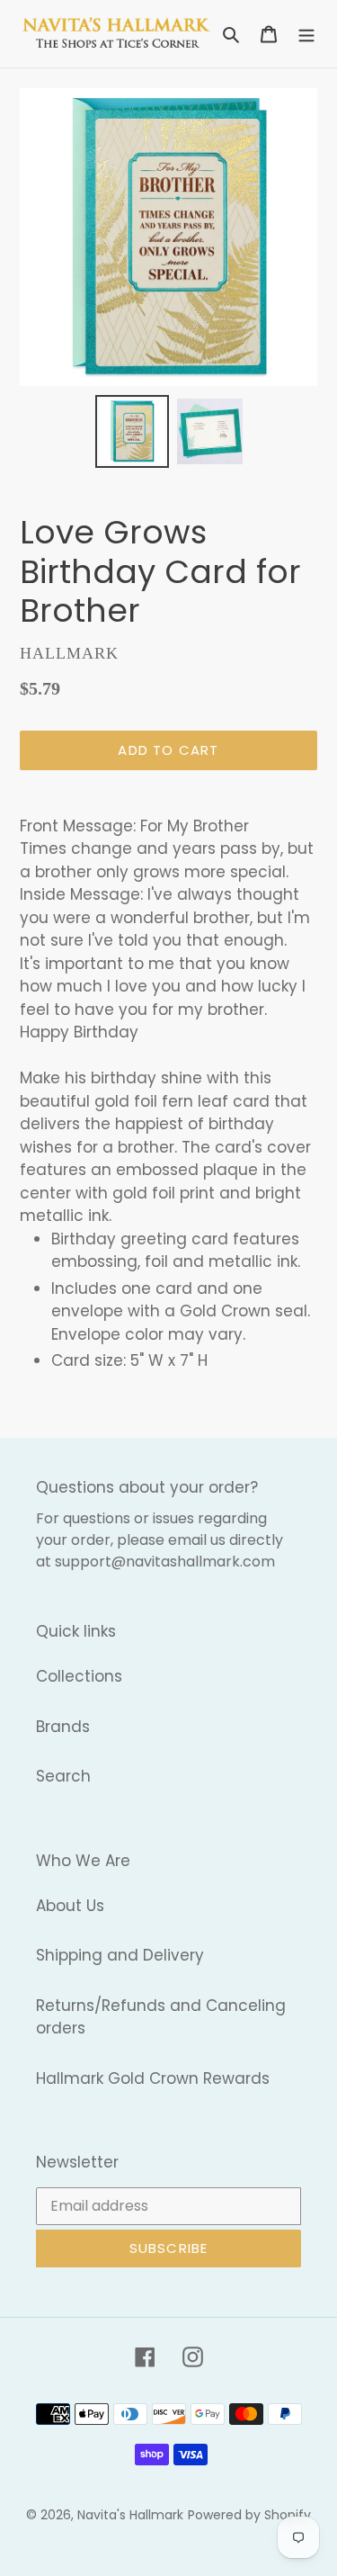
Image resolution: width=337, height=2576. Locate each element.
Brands (63, 1727)
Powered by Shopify (249, 2515)
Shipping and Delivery (120, 1955)
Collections (79, 1676)
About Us (70, 1906)
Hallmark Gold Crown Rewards (153, 2078)
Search (63, 1776)
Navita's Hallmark (130, 2515)
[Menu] (306, 34)
